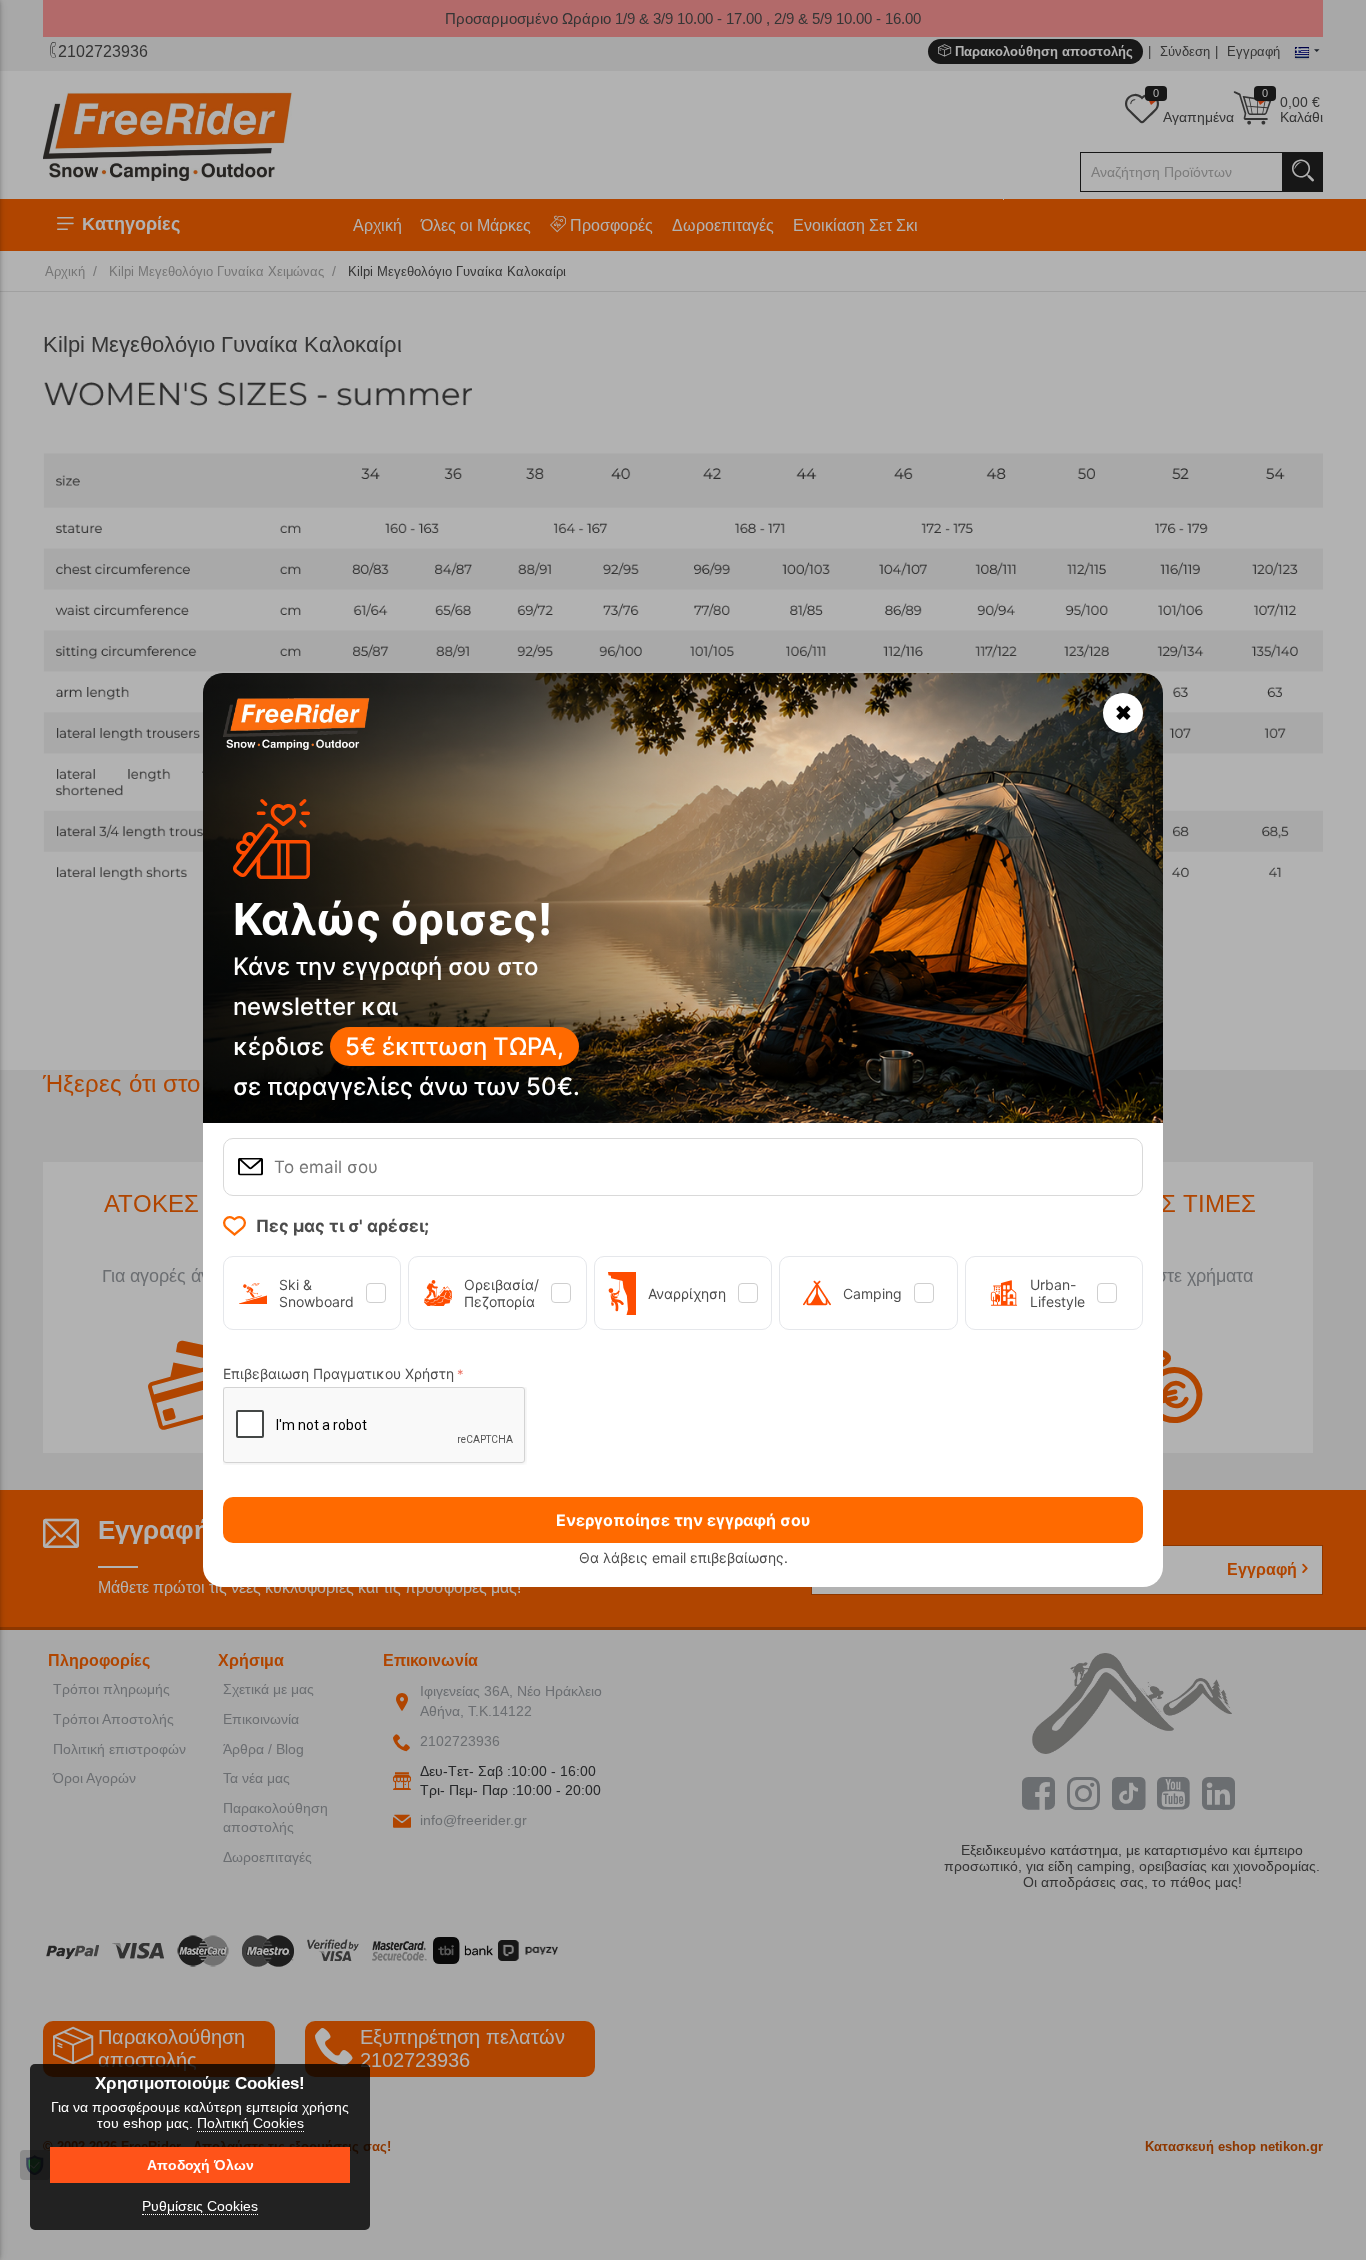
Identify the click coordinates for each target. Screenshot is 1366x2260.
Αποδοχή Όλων (200, 2165)
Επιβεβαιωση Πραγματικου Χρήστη (338, 1373)
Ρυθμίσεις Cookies (200, 2206)
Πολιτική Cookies (250, 2123)
